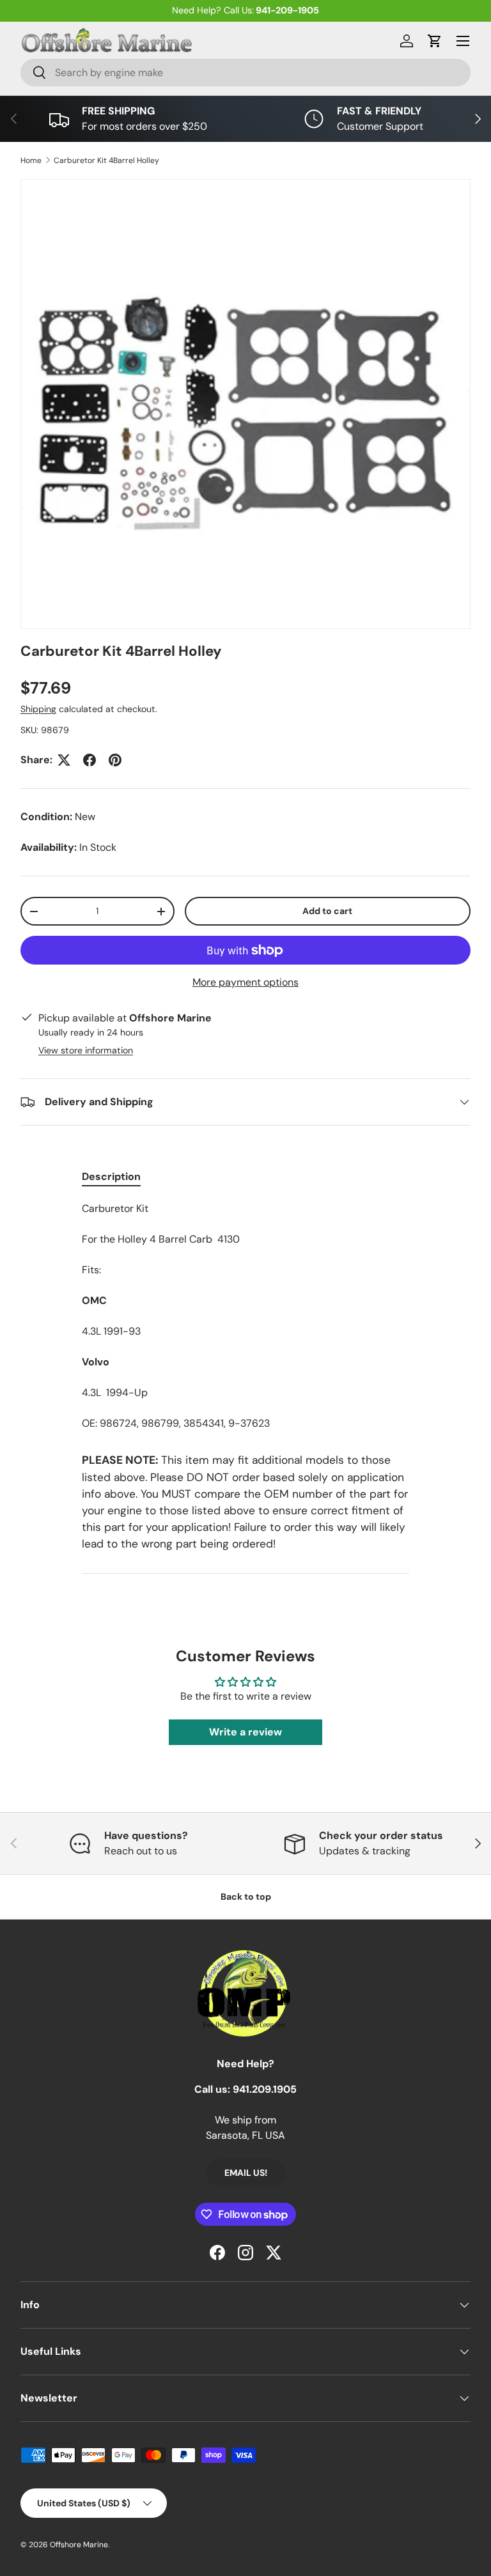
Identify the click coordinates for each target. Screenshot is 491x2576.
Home (31, 160)
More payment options (245, 982)
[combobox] (245, 73)
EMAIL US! (246, 2173)
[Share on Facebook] (90, 760)
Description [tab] (111, 1176)
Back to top (246, 1897)
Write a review (245, 1732)
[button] (435, 41)
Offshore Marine (79, 2545)
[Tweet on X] (64, 760)
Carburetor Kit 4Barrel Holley (106, 160)
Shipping (38, 709)
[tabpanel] (245, 1316)
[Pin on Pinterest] (115, 760)
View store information (86, 1050)
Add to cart (327, 911)
